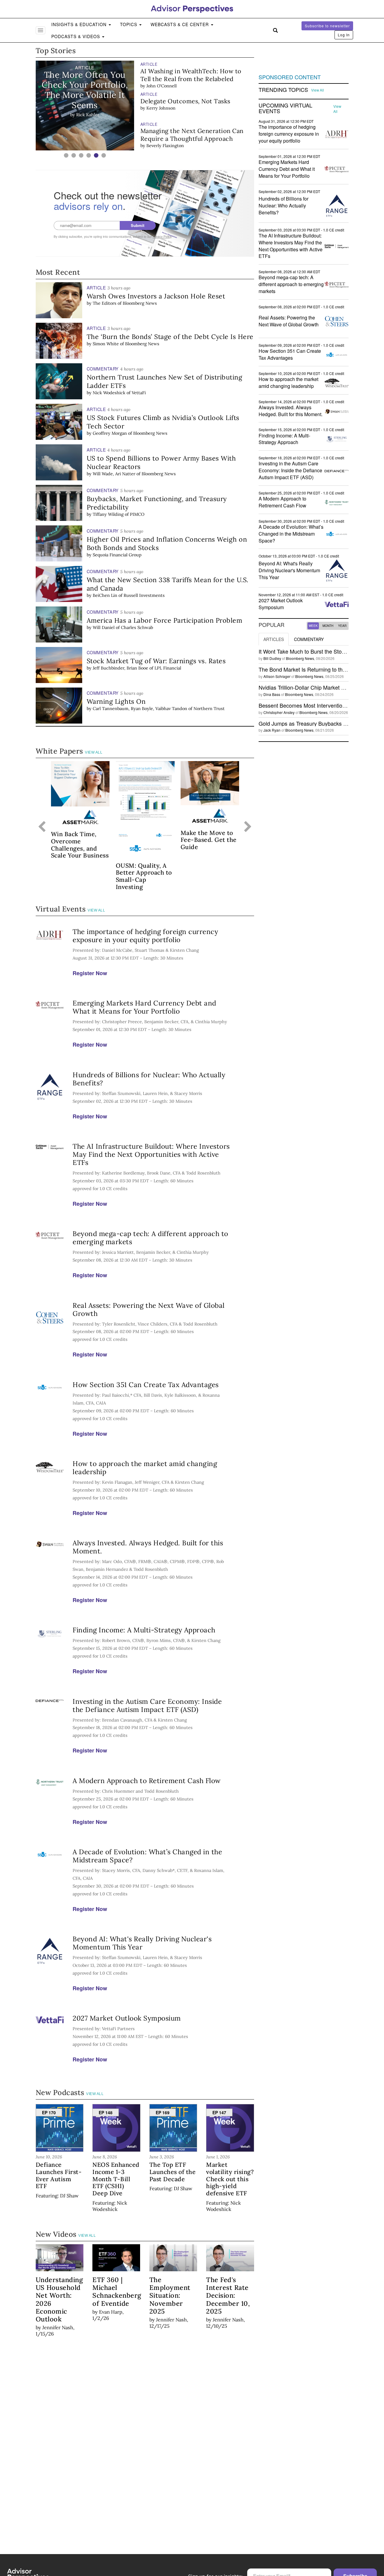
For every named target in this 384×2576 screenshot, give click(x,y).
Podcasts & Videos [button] (76, 36)
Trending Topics (283, 90)
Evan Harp (111, 2312)
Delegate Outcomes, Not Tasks (185, 101)
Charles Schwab (137, 627)
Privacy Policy (162, 237)
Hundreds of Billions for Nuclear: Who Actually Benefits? (149, 1079)
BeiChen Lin (105, 595)
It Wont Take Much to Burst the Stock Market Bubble (321, 651)
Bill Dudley (272, 658)
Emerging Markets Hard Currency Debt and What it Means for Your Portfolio (144, 1007)
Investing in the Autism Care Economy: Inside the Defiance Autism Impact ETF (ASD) (147, 1705)
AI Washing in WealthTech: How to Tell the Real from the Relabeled (191, 75)
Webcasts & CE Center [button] (180, 24)
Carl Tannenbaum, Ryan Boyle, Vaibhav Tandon (140, 709)
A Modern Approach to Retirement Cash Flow (147, 1781)
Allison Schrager (277, 676)
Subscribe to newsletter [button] (327, 26)
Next (248, 827)
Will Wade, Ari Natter (114, 474)
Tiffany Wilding (108, 514)
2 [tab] (74, 155)
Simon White (106, 344)
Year (342, 626)
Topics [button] (129, 24)
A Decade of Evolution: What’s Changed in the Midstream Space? (147, 1856)
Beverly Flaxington (165, 146)
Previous (42, 827)
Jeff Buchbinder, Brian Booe (120, 668)
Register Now (90, 973)
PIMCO (137, 514)
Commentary (309, 639)
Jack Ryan (272, 730)
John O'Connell (162, 86)
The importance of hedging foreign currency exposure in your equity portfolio (145, 936)
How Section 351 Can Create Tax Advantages (146, 1385)
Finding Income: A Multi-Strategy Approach (144, 1630)
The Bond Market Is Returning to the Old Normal (316, 669)
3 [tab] (81, 155)
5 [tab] (96, 155)
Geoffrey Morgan (110, 433)
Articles (274, 639)
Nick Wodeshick (109, 393)
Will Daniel (104, 627)
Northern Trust (209, 709)
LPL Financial (168, 668)
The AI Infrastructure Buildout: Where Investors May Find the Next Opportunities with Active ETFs (151, 1154)
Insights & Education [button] (80, 24)
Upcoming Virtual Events (285, 108)
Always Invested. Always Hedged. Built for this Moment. (148, 1547)
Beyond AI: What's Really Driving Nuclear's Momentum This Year (142, 1943)
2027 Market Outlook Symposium (127, 2018)
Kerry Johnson (161, 108)
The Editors (105, 303)
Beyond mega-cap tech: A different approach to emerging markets (150, 1238)
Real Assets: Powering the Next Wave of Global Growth (149, 1309)
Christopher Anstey (279, 712)
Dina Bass (272, 694)
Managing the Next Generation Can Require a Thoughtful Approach (192, 135)
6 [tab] (104, 155)
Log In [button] (344, 35)
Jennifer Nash (58, 2327)
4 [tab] (89, 155)
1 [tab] (66, 155)
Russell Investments (144, 595)
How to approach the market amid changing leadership (145, 1468)
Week (313, 626)
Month (328, 626)
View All (94, 752)
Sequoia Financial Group (117, 555)
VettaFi (139, 393)
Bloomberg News (140, 303)
